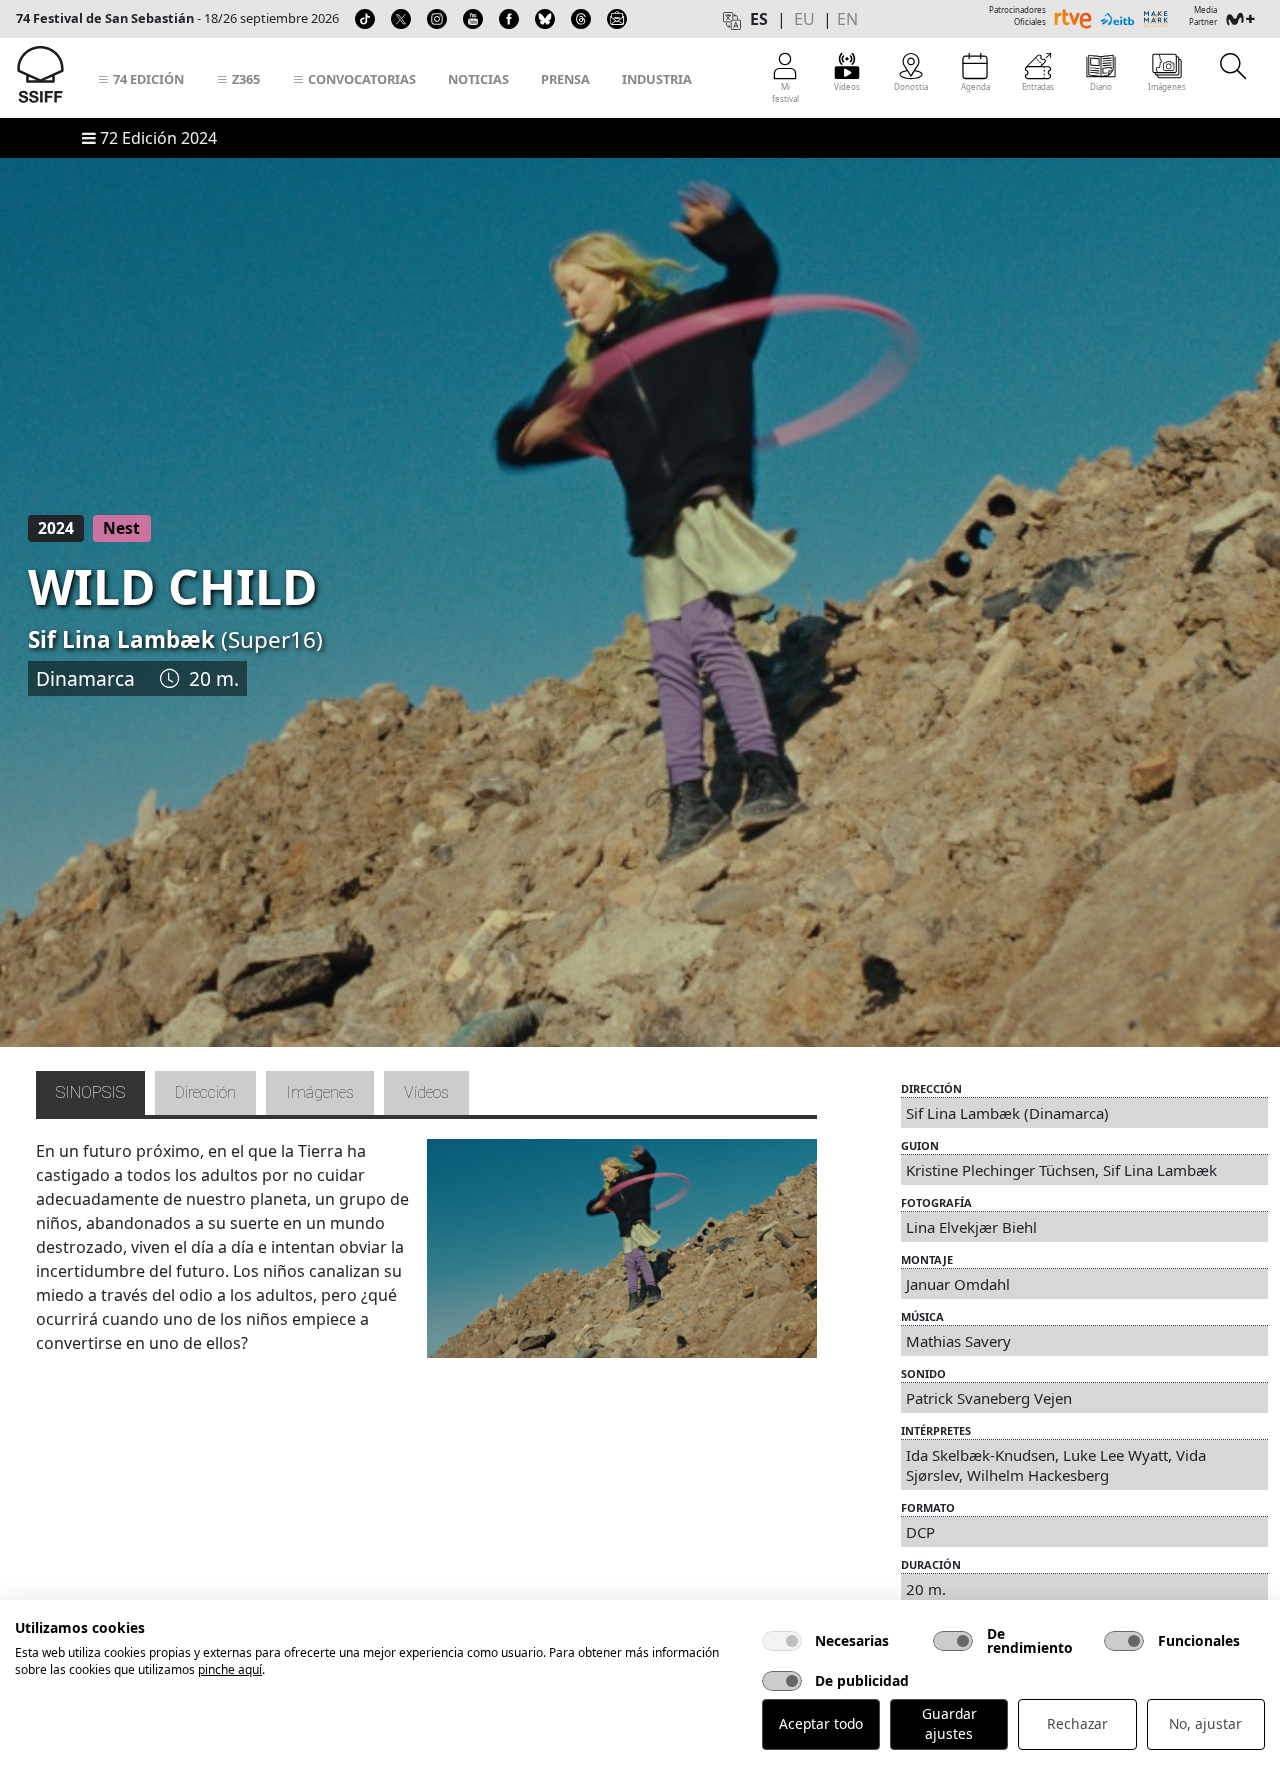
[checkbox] (782, 1641)
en (847, 19)
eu (804, 19)
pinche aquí (230, 1669)
